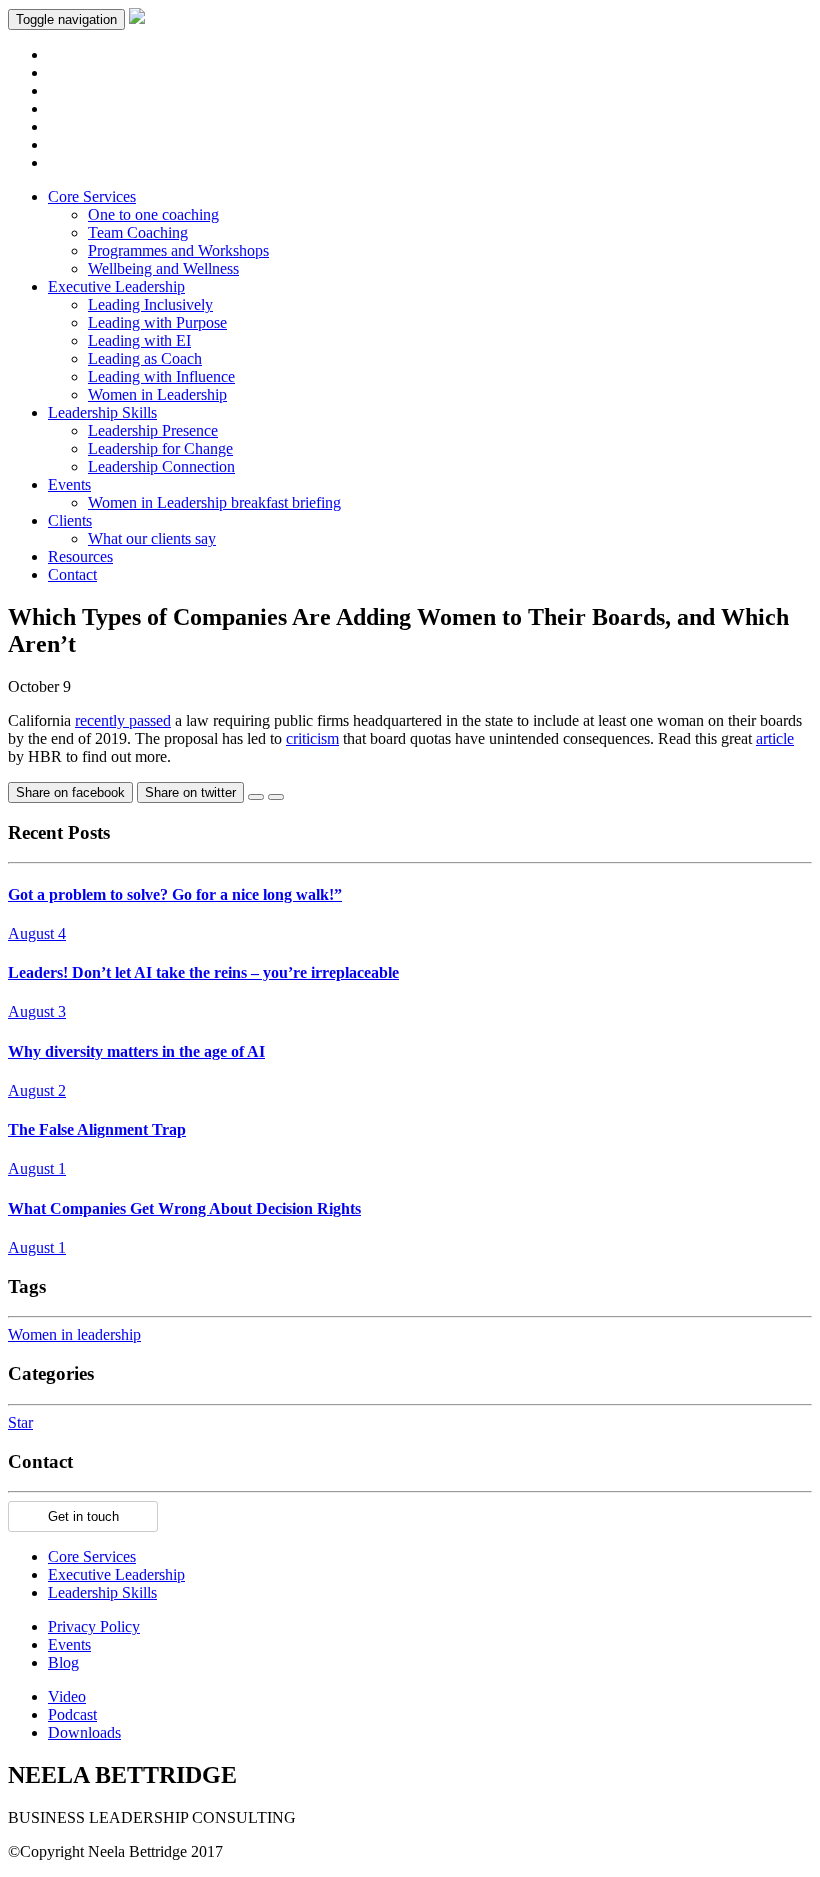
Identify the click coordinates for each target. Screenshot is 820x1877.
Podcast (72, 1714)
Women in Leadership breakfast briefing (214, 502)
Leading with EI (139, 340)
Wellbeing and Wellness (163, 268)
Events (69, 484)
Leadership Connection (161, 466)
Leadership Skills (102, 412)
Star (20, 1422)
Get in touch (83, 1516)
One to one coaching (153, 214)
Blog (63, 1662)
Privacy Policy (94, 1626)
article (775, 738)
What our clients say (152, 538)
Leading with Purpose (157, 322)
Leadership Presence (153, 430)
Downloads (84, 1732)
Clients (70, 520)
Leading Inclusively (150, 304)
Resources (80, 556)
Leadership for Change (160, 448)
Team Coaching (138, 232)
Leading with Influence (161, 376)
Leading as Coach (145, 358)
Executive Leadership (116, 286)
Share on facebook (70, 792)
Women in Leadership (157, 394)
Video (67, 1696)
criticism (312, 738)
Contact (72, 574)
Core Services (92, 196)
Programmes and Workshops (178, 250)
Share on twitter (190, 792)
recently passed (123, 720)
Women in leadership (74, 1334)
